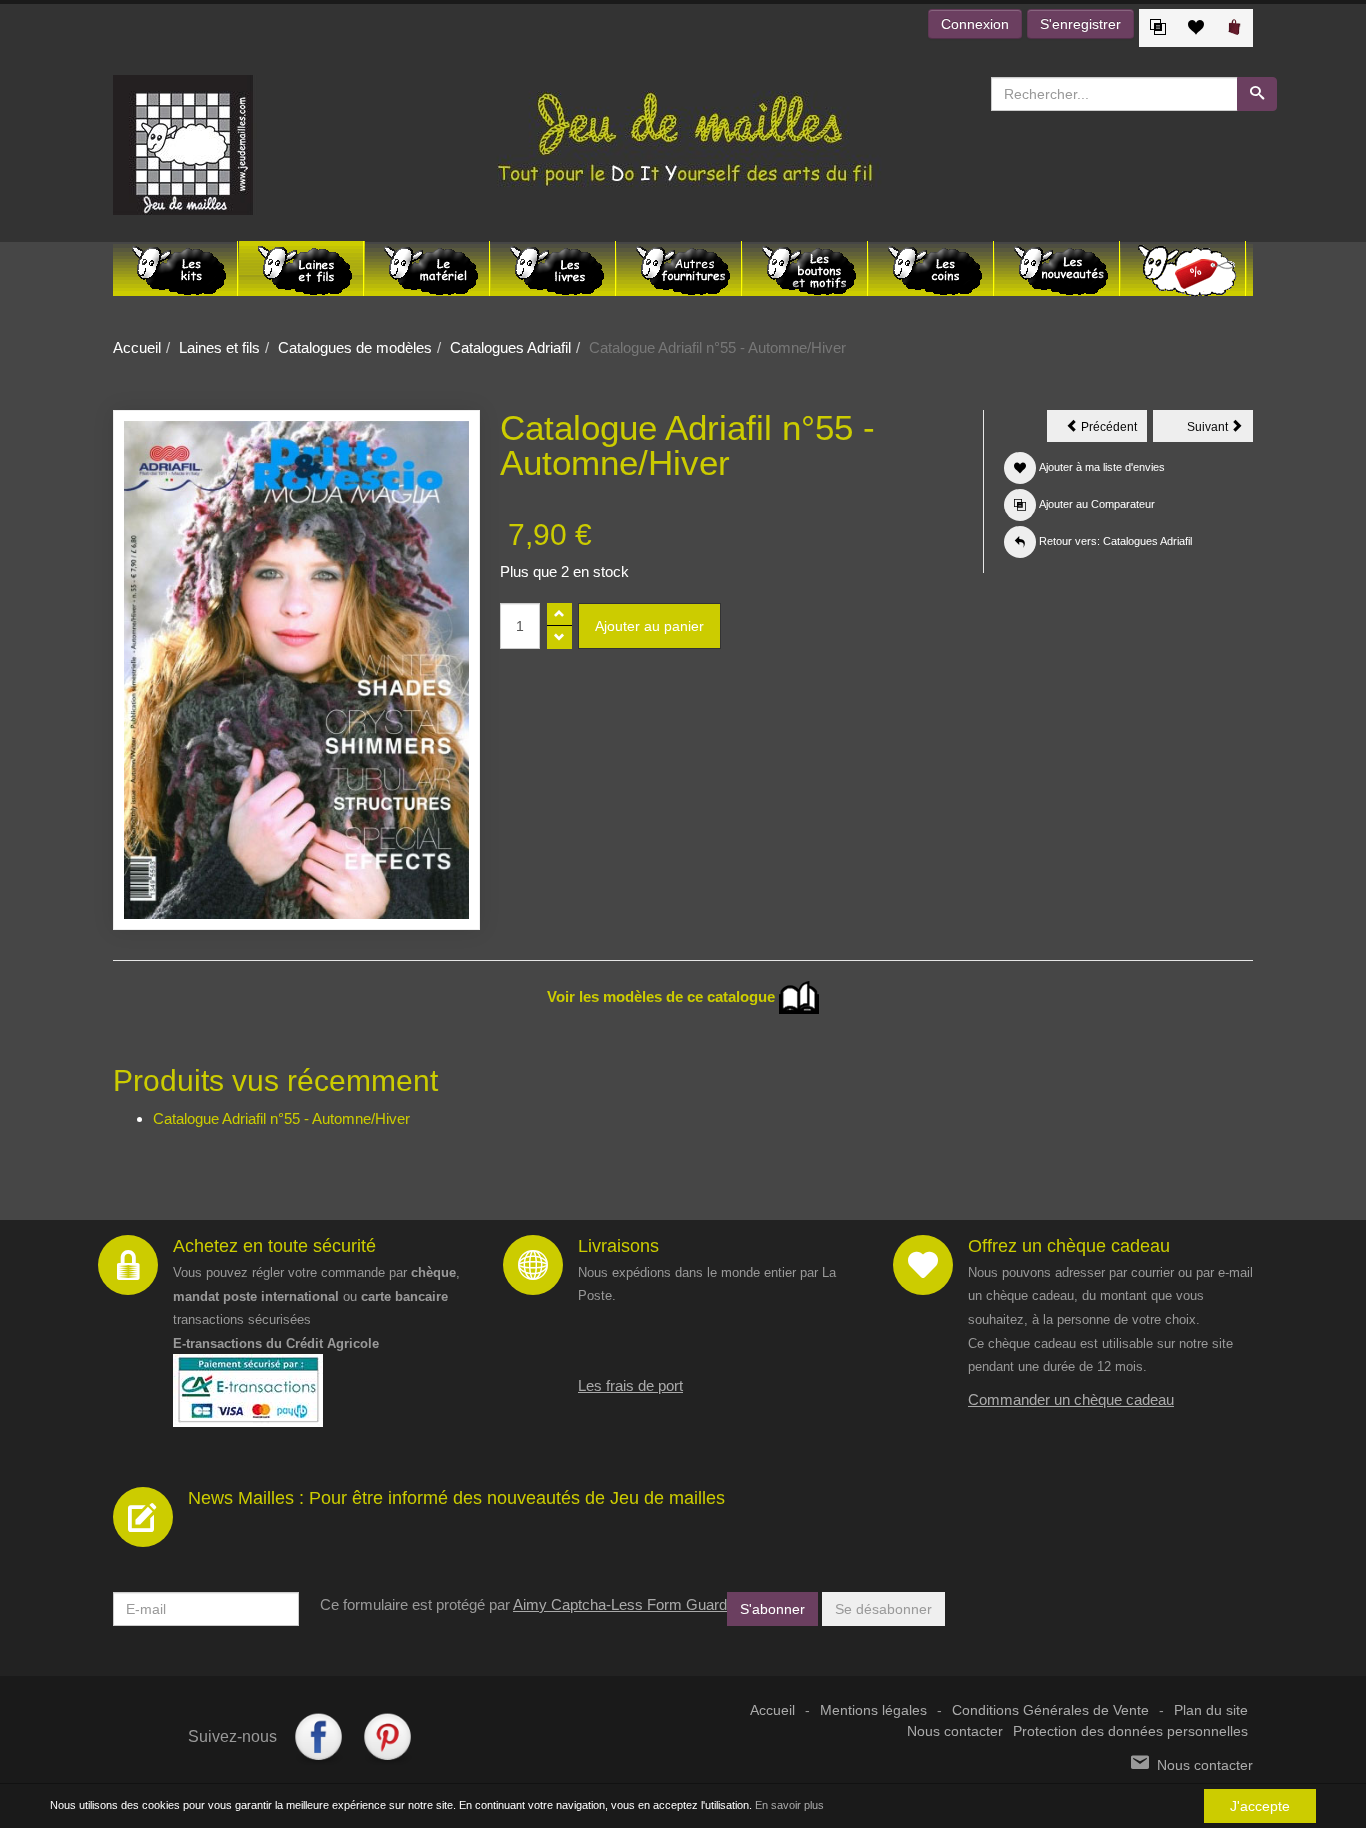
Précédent (1112, 430)
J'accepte (1260, 1806)
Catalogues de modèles (355, 347)
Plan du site (1211, 1710)
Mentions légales (873, 1710)
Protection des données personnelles (1130, 1731)
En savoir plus (789, 1805)
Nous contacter (955, 1731)
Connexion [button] (975, 24)
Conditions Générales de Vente (1050, 1710)
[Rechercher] (1257, 94)
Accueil (137, 347)
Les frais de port (630, 1385)
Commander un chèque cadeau (1071, 1399)
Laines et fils (219, 347)
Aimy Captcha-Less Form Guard (620, 1604)
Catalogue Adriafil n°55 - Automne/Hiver (281, 1118)
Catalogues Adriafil (510, 347)
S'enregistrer (1080, 24)
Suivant (1220, 430)
